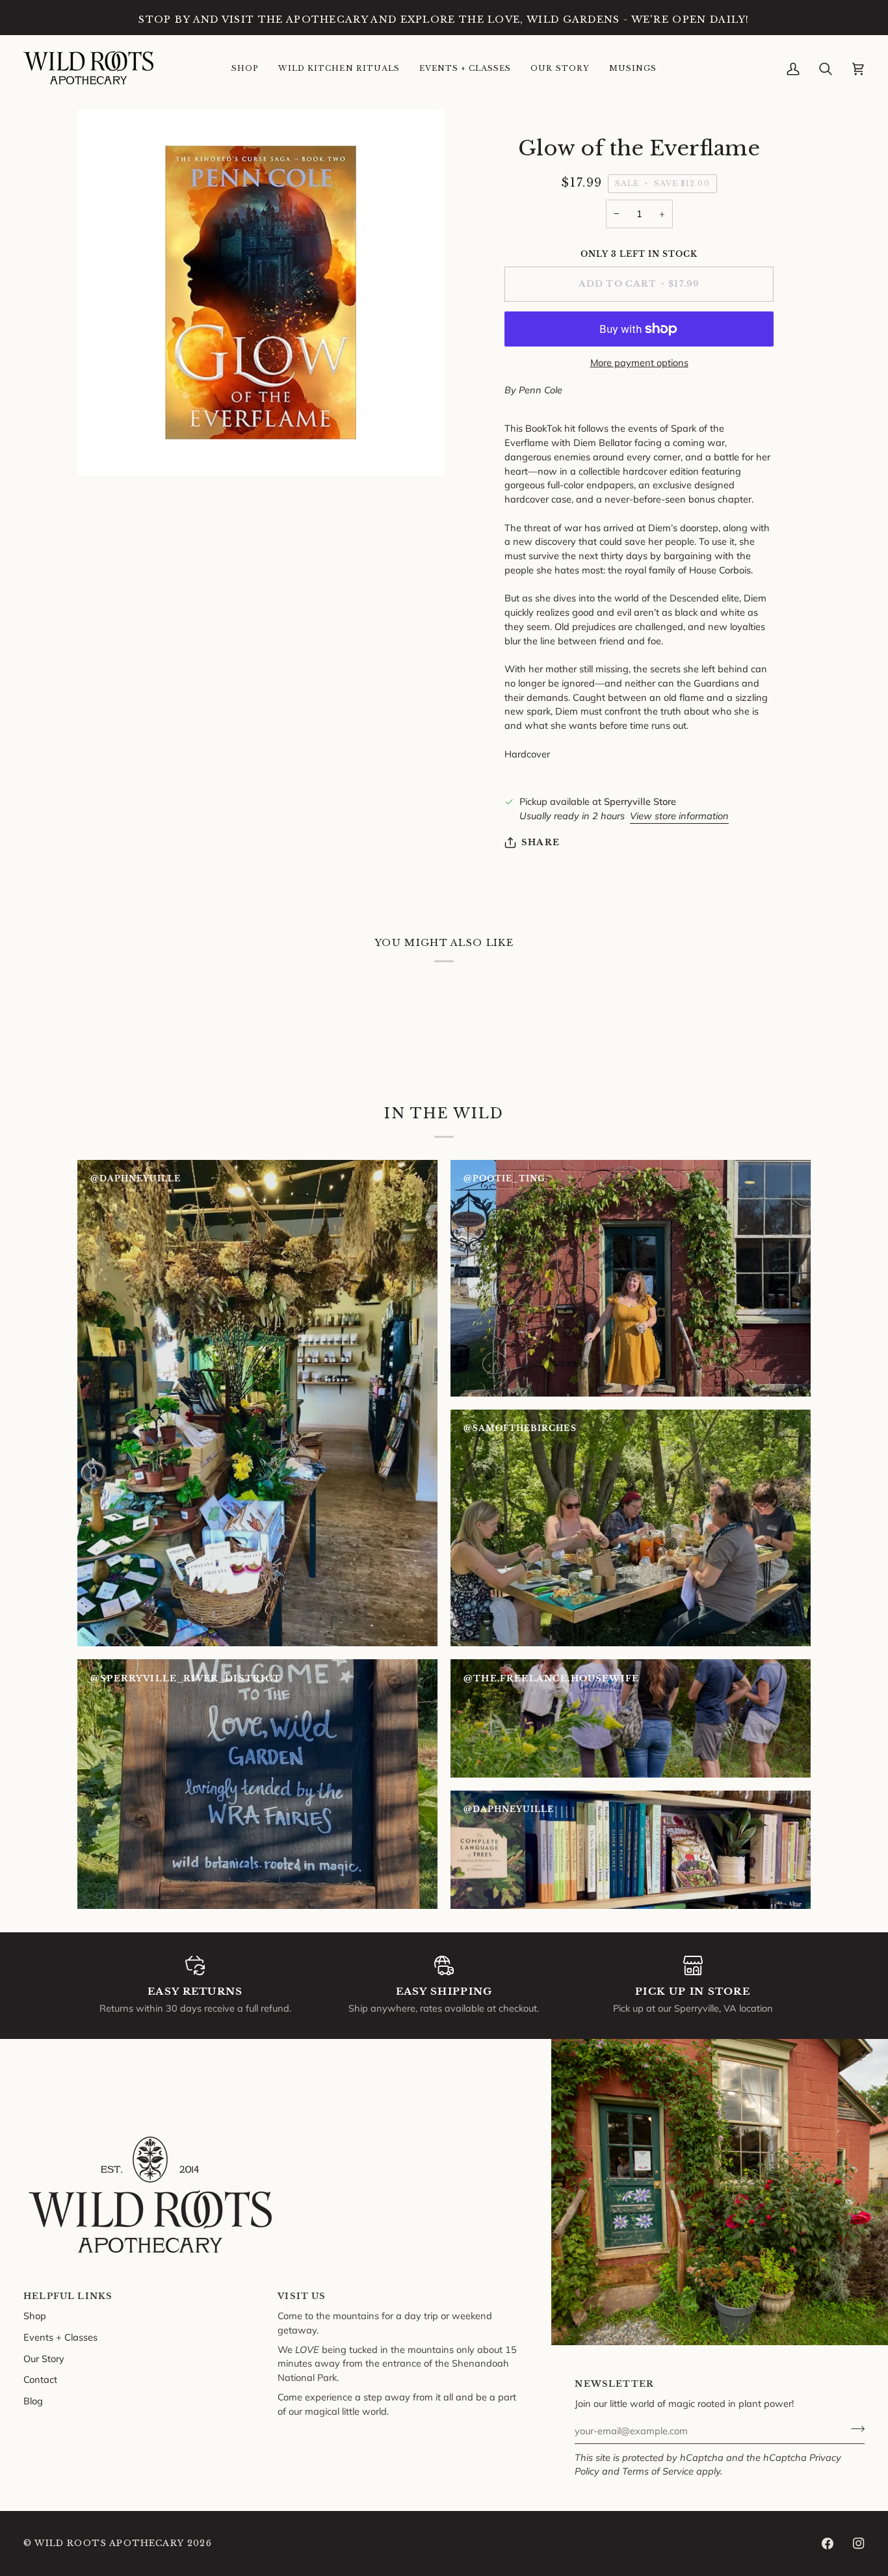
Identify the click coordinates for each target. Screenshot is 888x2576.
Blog (33, 2401)
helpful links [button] (68, 2296)
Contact (40, 2379)
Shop (35, 2316)
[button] (245, 69)
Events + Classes (60, 2337)
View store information (679, 816)
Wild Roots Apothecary (109, 2543)
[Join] (854, 2429)
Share (541, 842)
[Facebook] (828, 2543)
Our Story (44, 2359)
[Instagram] (859, 2543)
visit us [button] (302, 2296)
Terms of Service (658, 2471)
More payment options (639, 362)
